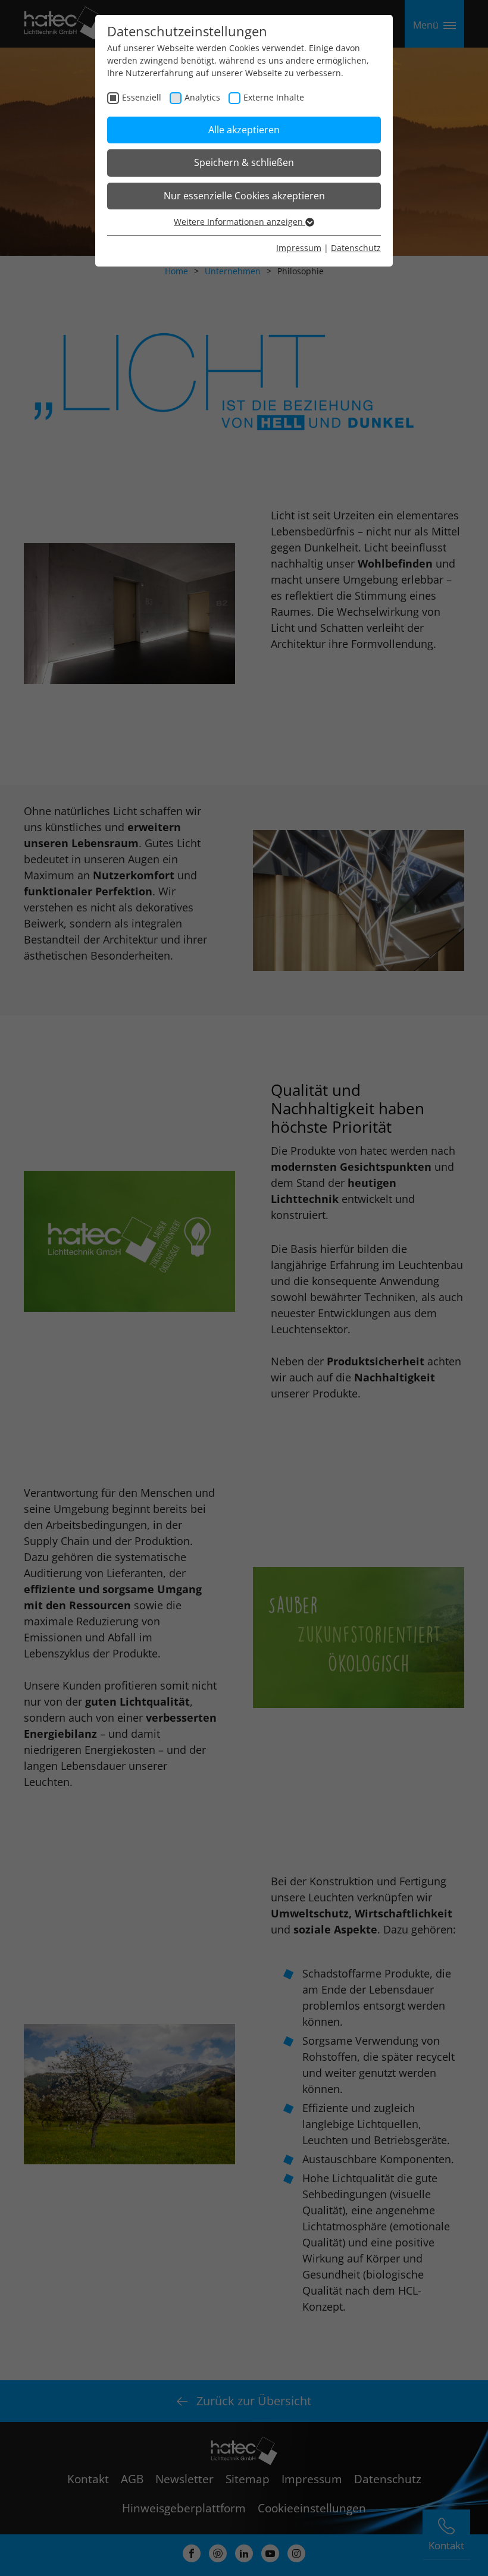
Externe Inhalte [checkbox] (274, 97)
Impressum (299, 248)
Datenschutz (356, 248)
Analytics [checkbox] (202, 97)
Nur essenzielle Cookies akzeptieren (244, 196)
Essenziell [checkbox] (142, 97)
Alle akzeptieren (244, 130)
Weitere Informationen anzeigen (240, 222)
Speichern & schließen (244, 162)
